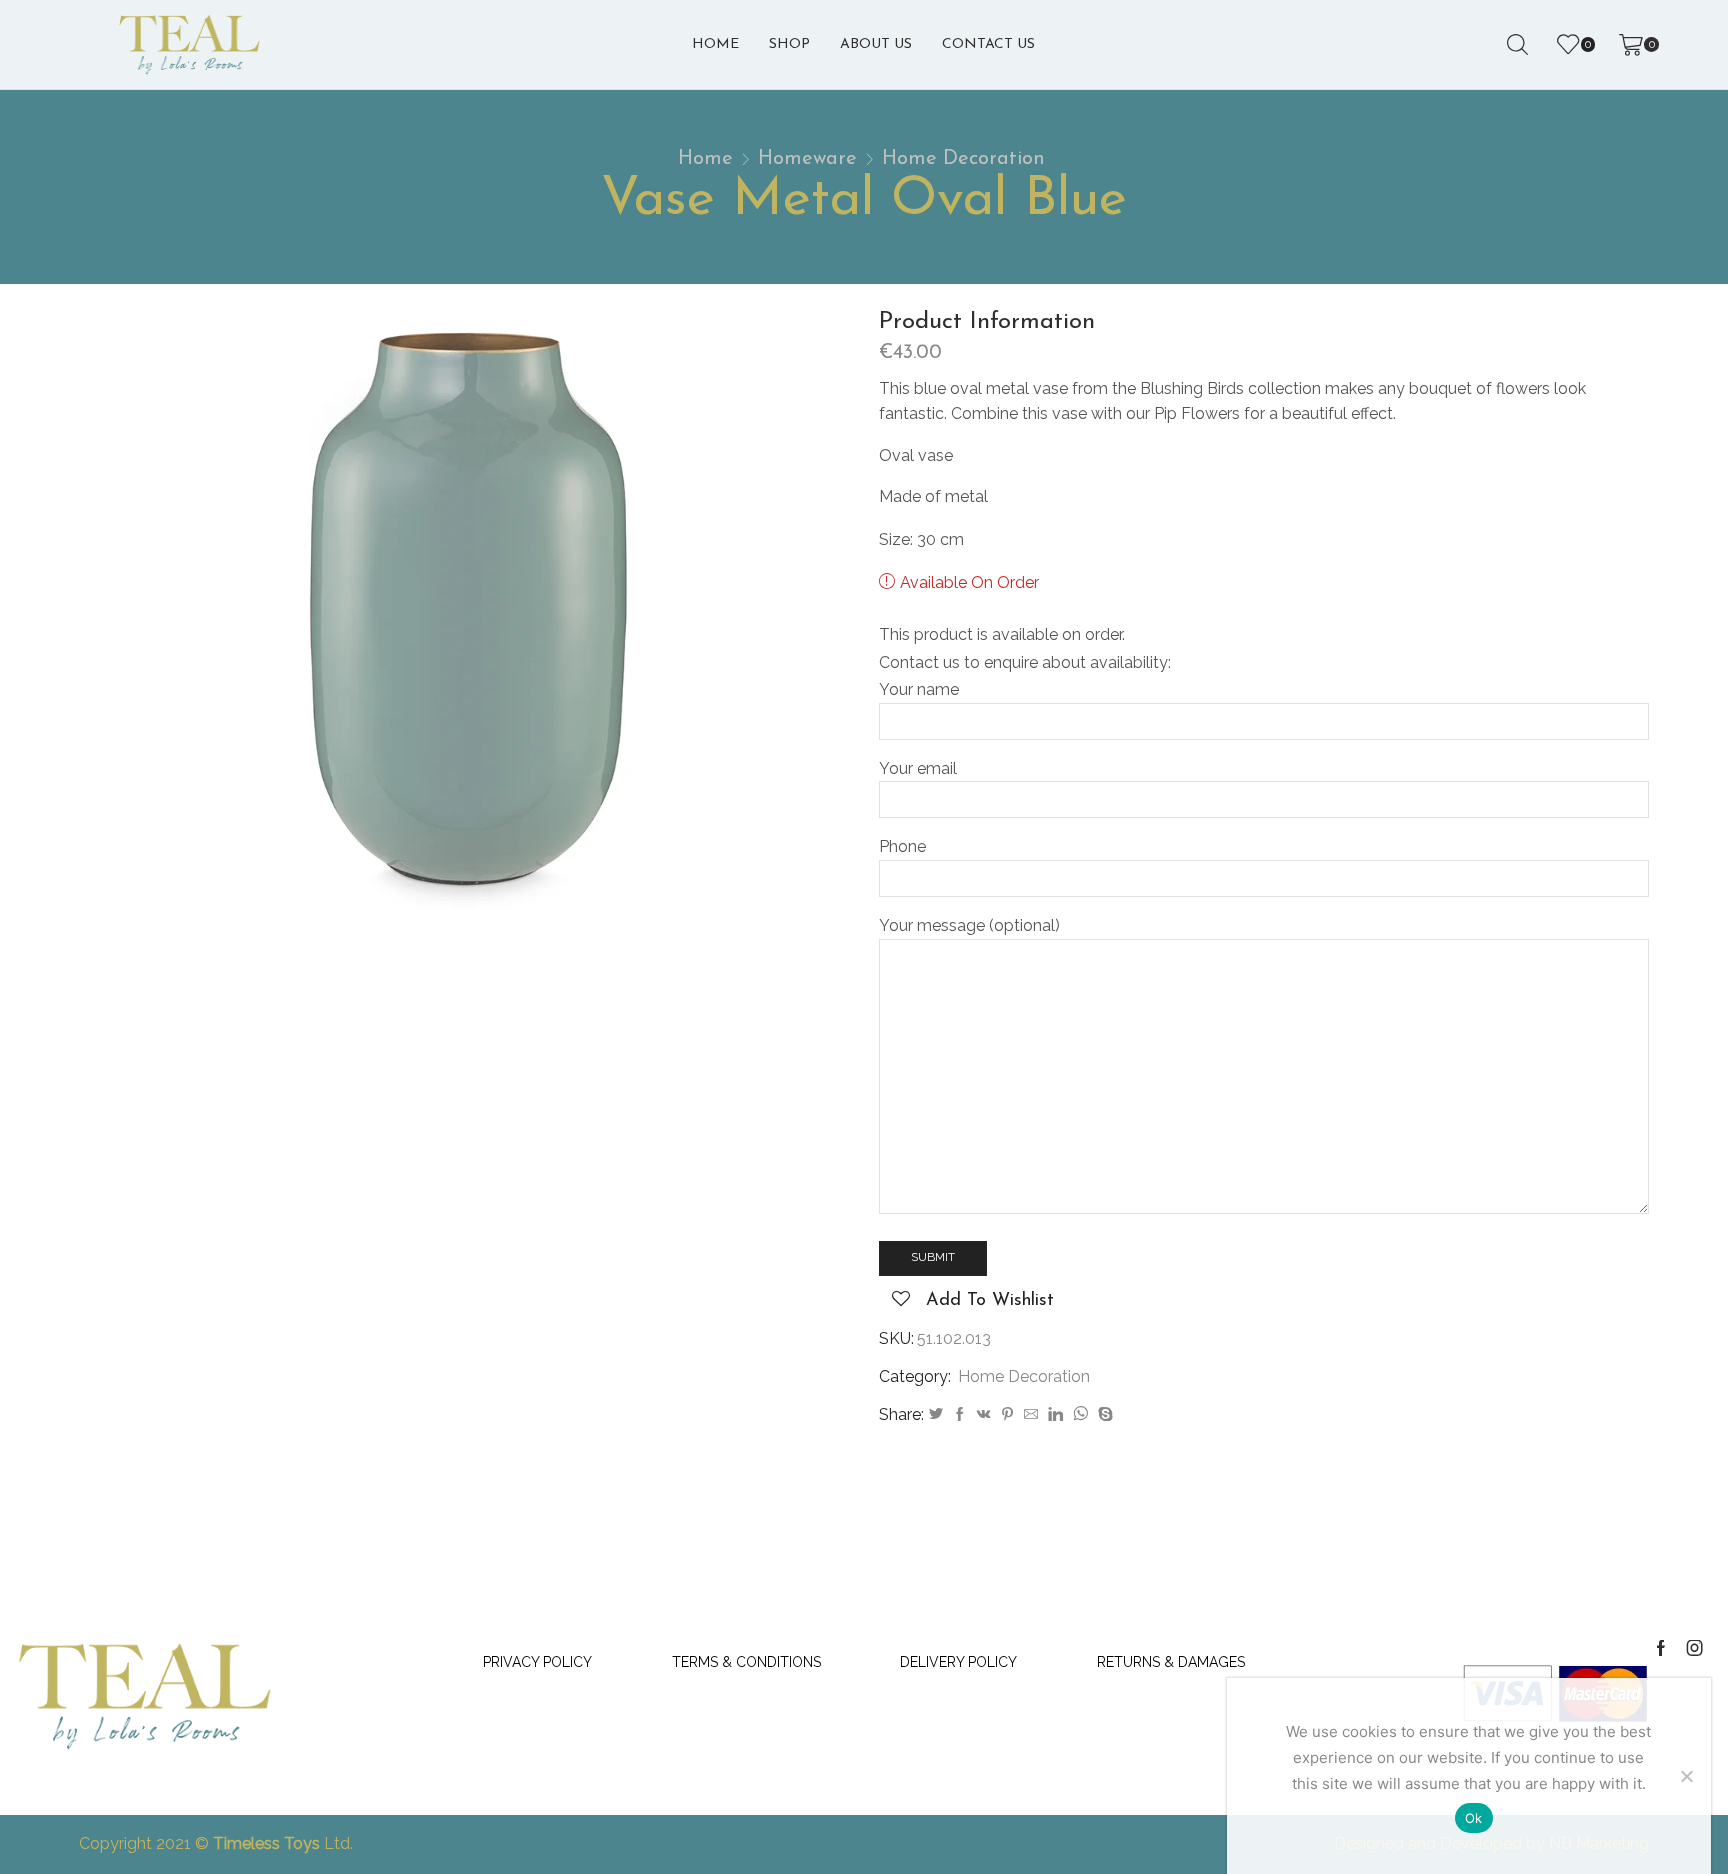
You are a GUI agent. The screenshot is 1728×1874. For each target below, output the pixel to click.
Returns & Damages (1171, 1662)
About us (876, 44)
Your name (919, 689)
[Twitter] (936, 1415)
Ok (1474, 1818)
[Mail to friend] (1031, 1415)
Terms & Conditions (746, 1662)
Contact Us (988, 44)
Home (715, 44)
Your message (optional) (969, 925)
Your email (918, 768)
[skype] (1103, 1415)
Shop (789, 44)
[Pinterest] (1007, 1415)
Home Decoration (963, 159)
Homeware (807, 159)
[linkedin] (1055, 1415)
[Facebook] (960, 1415)
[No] (1686, 1776)
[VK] (984, 1415)
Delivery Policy (958, 1662)
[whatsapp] (1080, 1415)
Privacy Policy (537, 1662)
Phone (902, 846)
